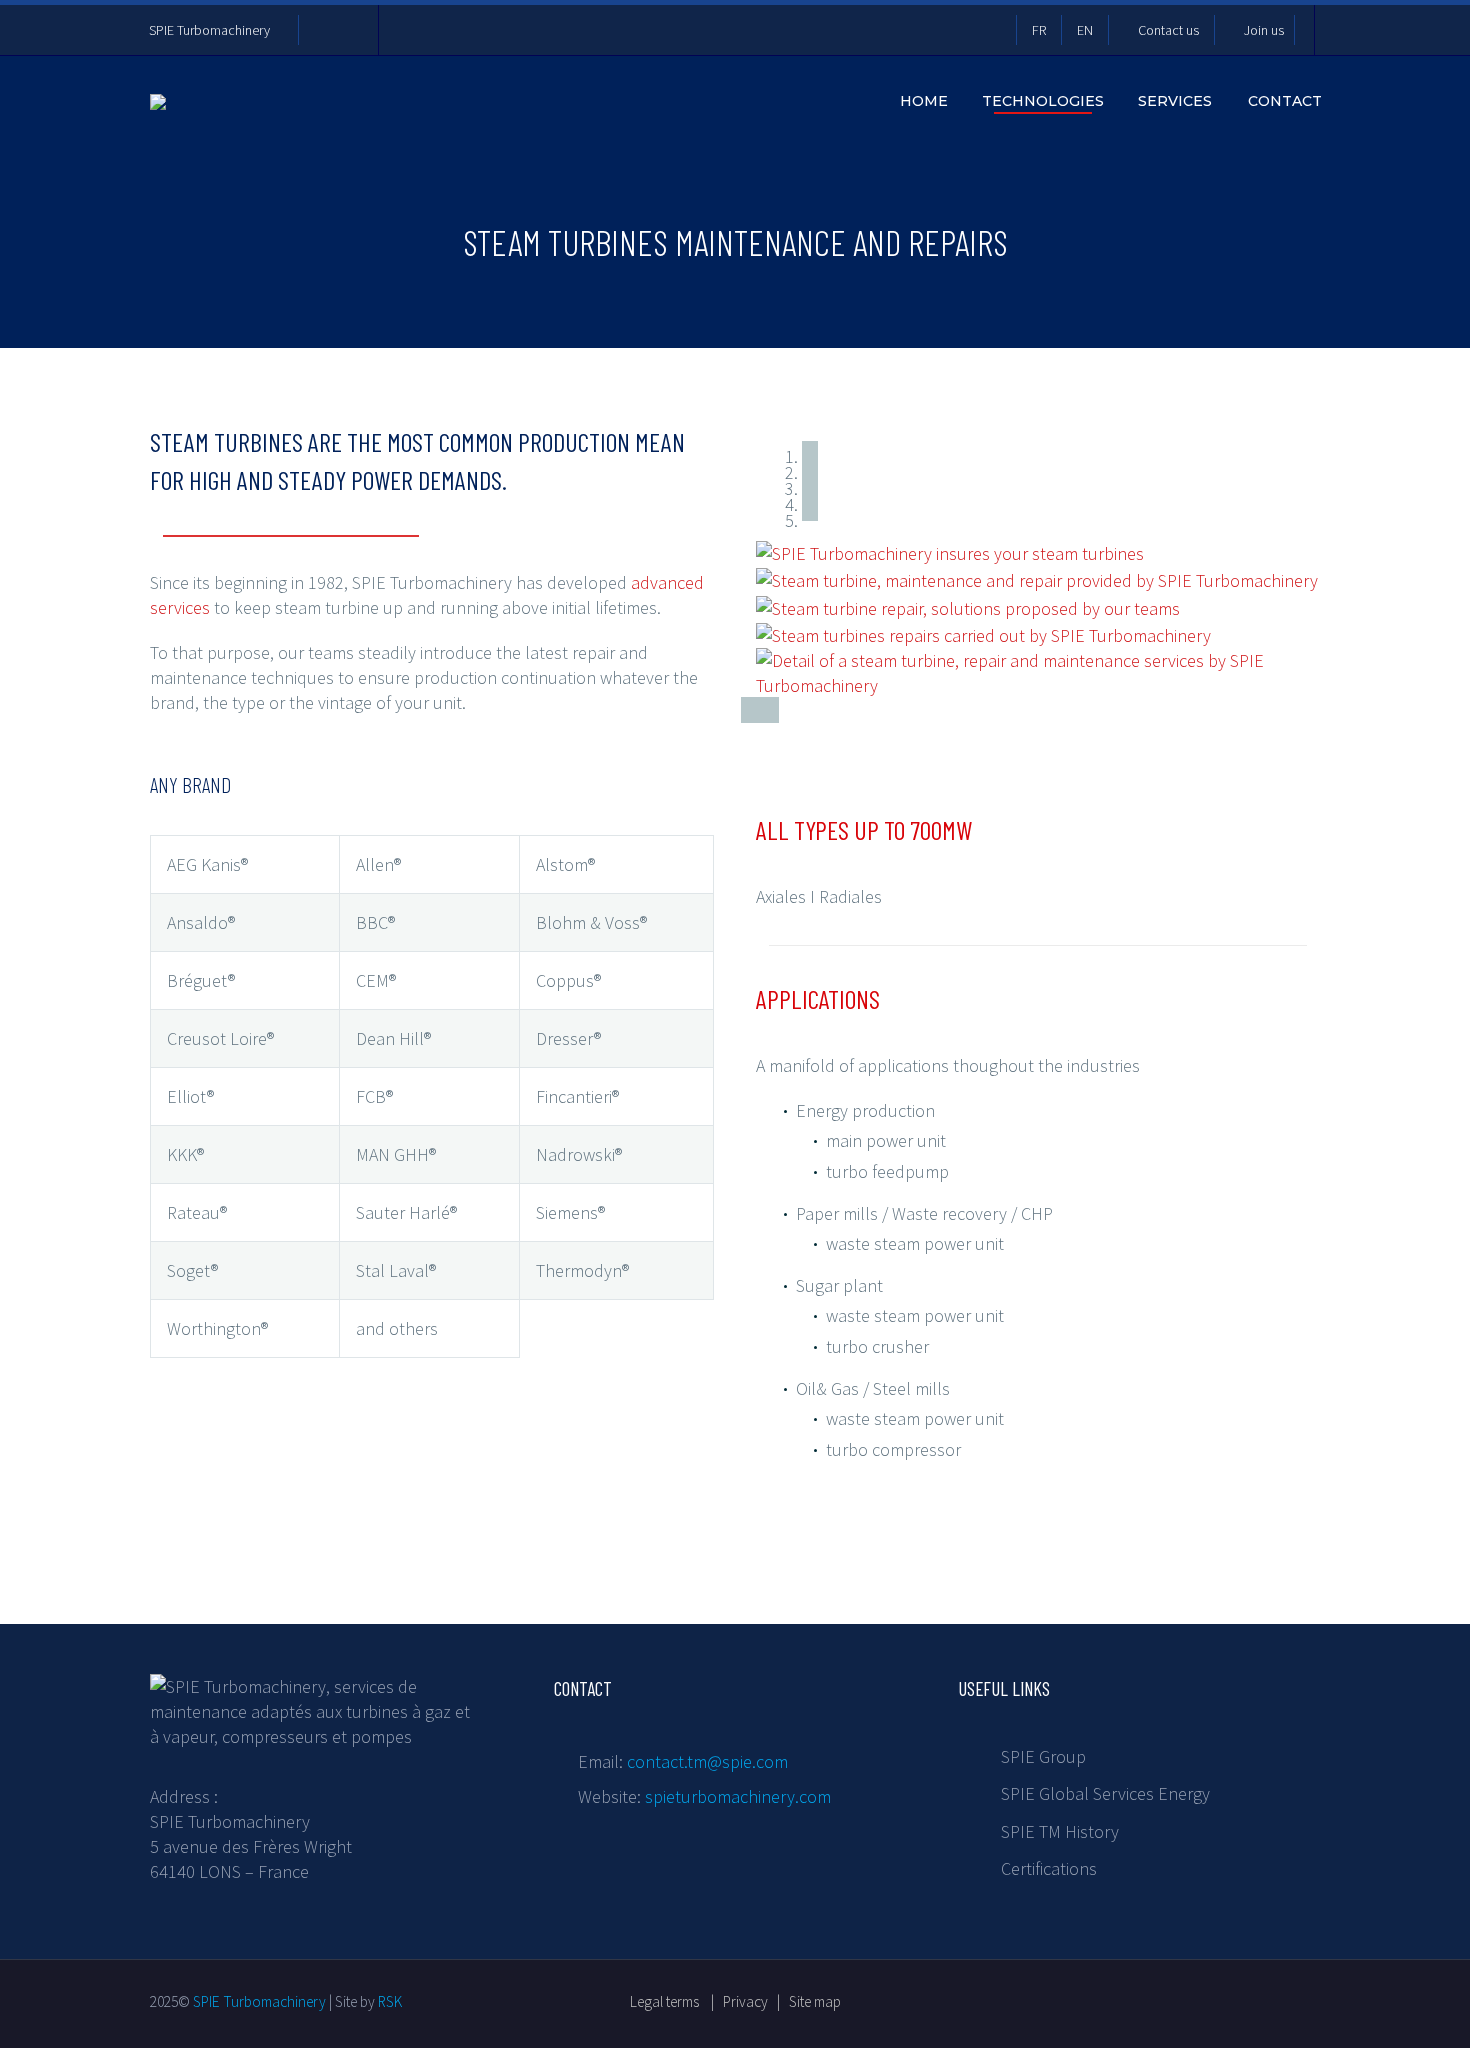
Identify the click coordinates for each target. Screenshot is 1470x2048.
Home (924, 101)
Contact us (1168, 30)
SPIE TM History (1060, 1831)
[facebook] (1067, 1998)
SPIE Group (1043, 1756)
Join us (1264, 30)
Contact (1285, 101)
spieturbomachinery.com (738, 1796)
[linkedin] (1103, 1998)
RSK (390, 2001)
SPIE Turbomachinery (209, 30)
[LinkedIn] (354, 30)
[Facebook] (324, 30)
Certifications (1049, 1868)
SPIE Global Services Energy (1105, 1793)
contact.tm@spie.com (707, 1761)
